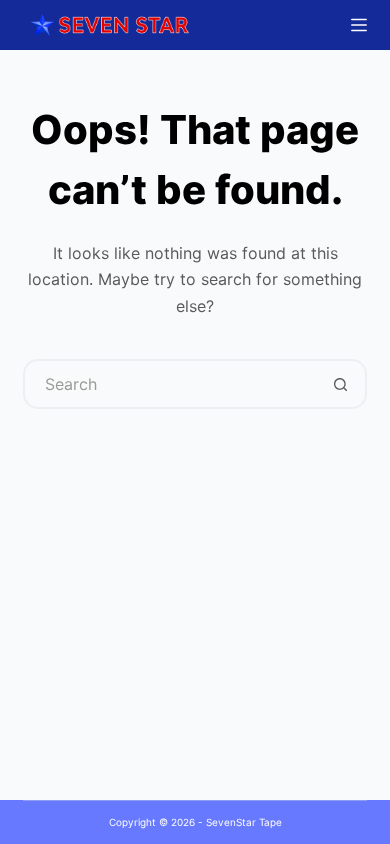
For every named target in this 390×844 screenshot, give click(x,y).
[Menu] (359, 25)
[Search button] (342, 384)
